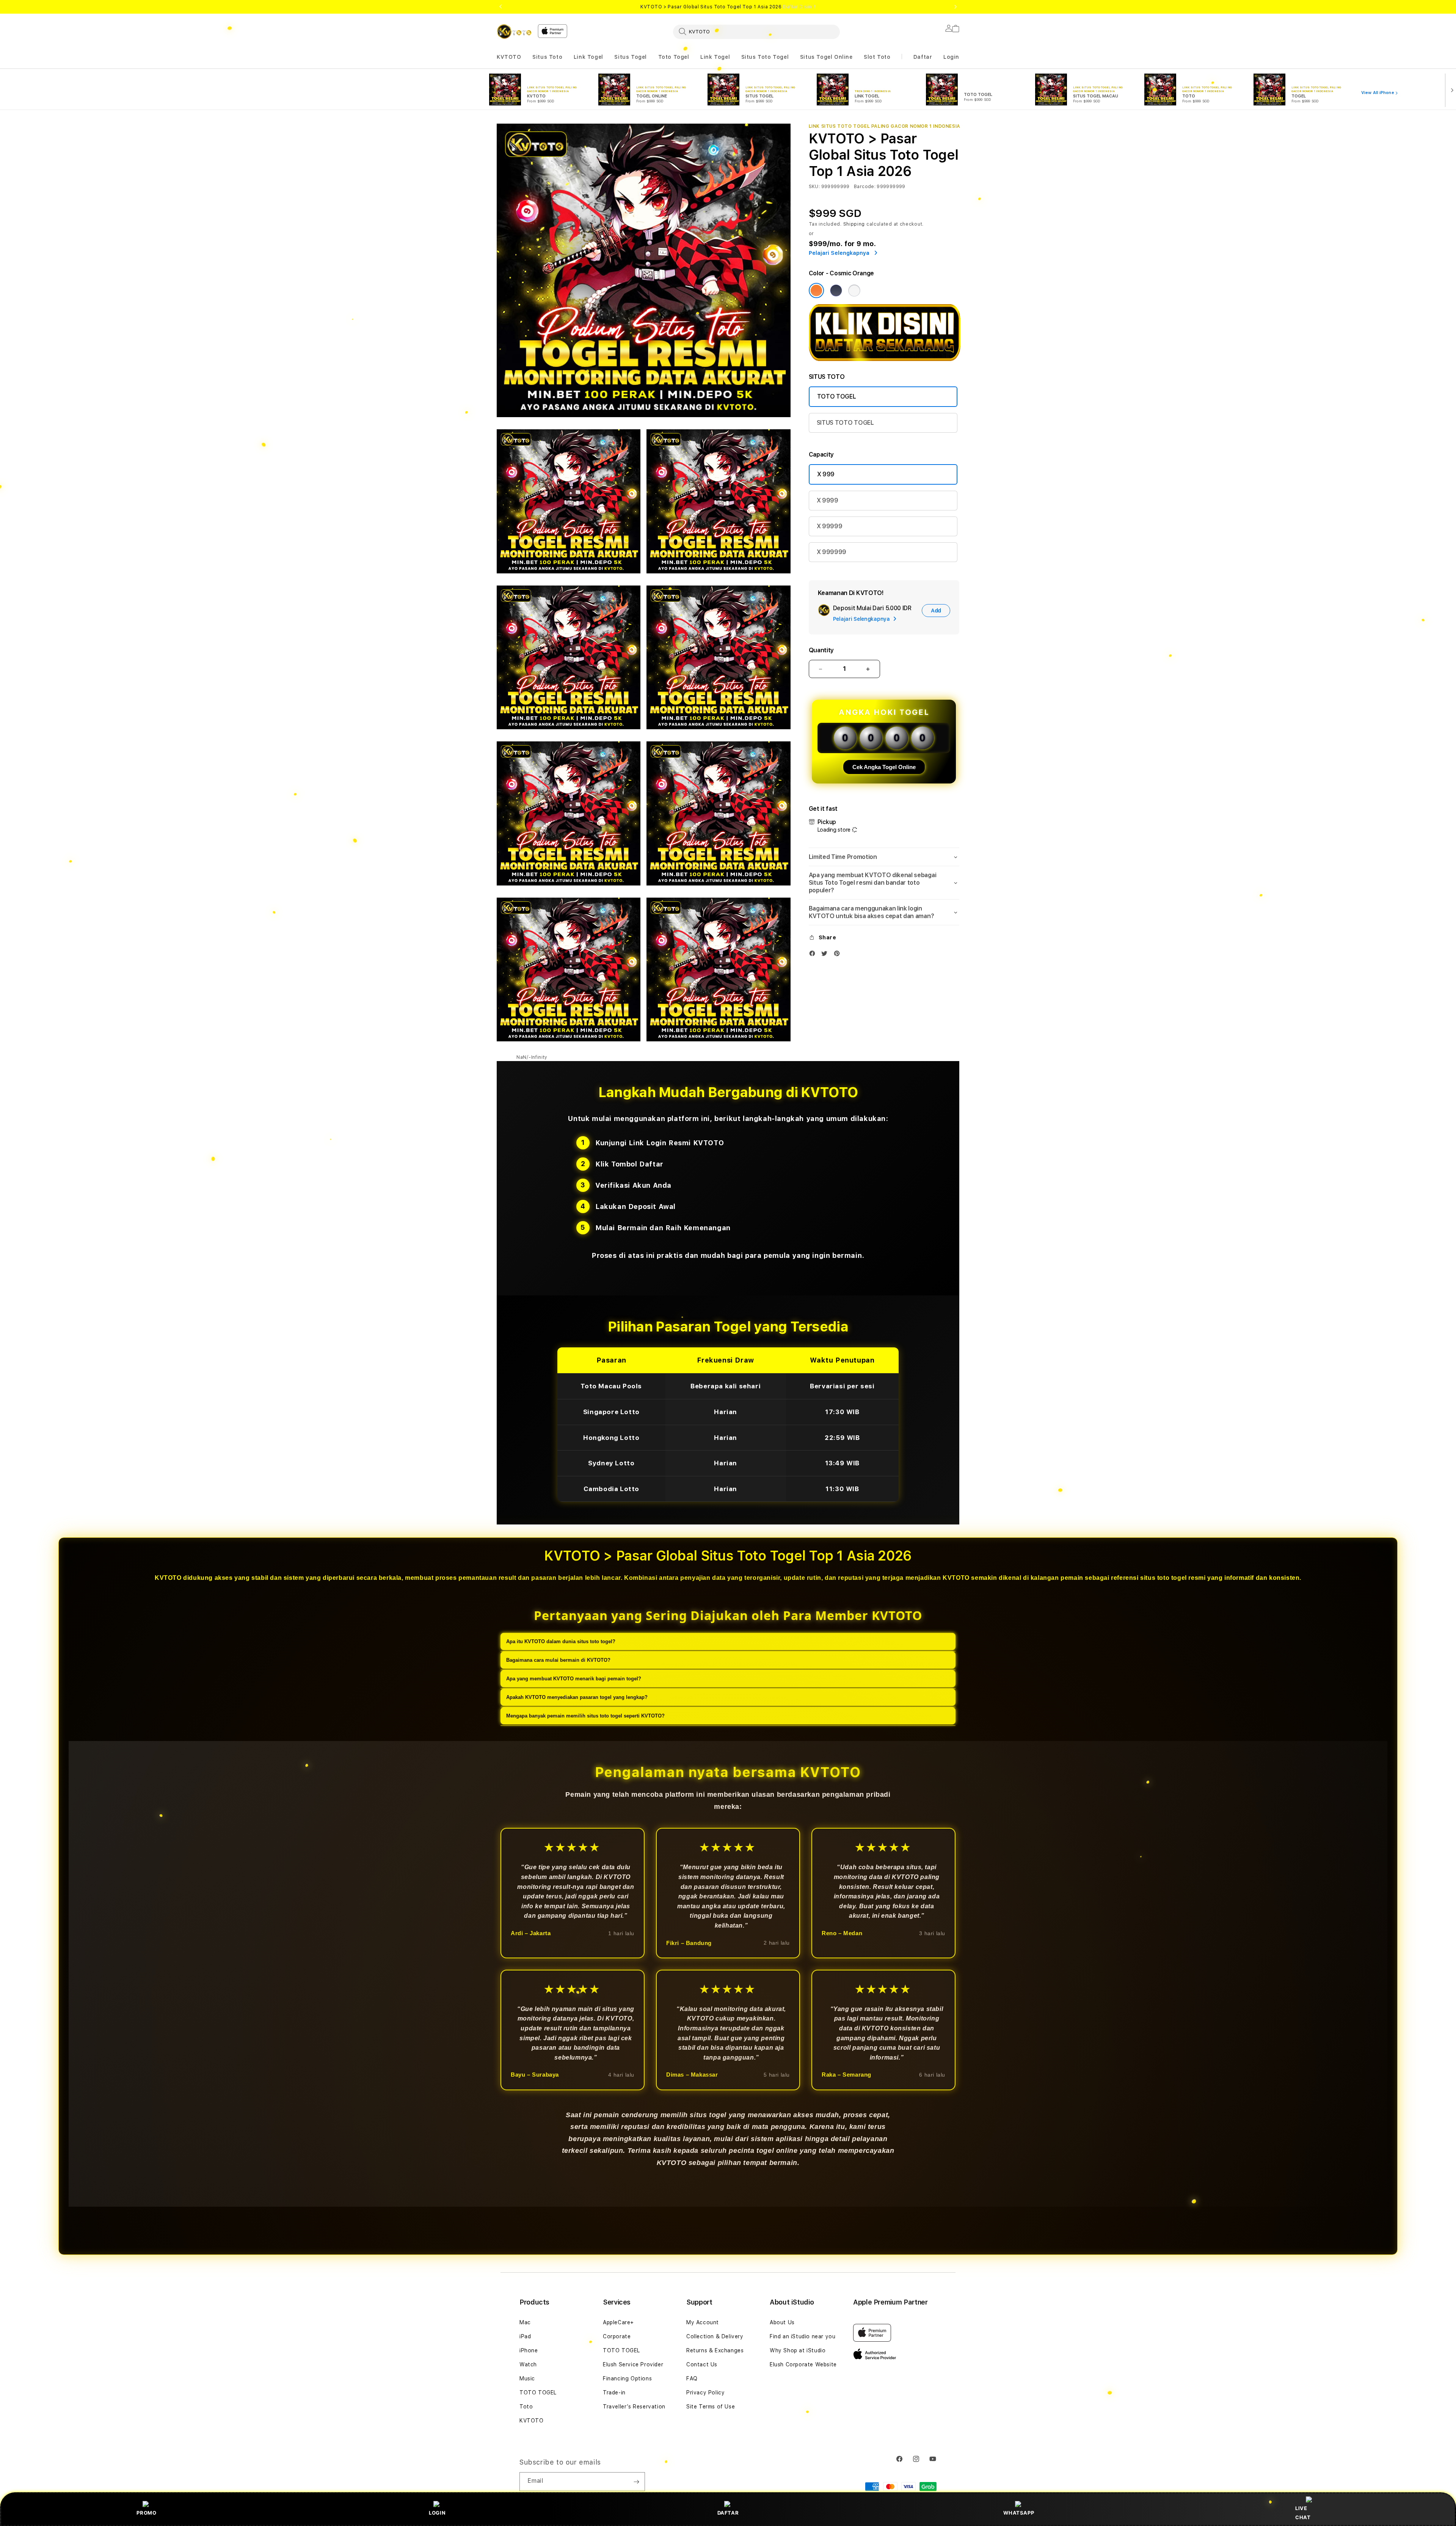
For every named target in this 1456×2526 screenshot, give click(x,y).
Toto (526, 2407)
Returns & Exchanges (715, 2350)
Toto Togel (674, 57)
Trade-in (614, 2393)
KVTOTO (509, 57)
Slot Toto (877, 57)
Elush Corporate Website (803, 2364)
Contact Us (702, 2364)
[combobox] (756, 31)
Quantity (821, 650)
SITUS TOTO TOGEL (845, 423)
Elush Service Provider (633, 2364)
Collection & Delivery (715, 2336)
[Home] (514, 31)
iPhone (529, 2350)
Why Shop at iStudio (798, 2350)
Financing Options (627, 2378)
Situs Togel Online (826, 57)
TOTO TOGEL (837, 396)
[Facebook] (814, 955)
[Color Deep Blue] (836, 290)
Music (527, 2378)
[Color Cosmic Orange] (816, 290)
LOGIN (437, 2513)
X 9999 (828, 500)
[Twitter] (826, 955)
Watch (528, 2364)
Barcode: (865, 187)
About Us (782, 2322)
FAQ (692, 2378)
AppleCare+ (618, 2322)
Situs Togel (631, 57)
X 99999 (830, 526)
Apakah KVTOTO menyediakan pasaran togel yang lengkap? (577, 1697)
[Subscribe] (636, 2482)
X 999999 (832, 552)
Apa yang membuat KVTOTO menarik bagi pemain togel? (574, 1679)
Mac (525, 2322)
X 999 (826, 474)
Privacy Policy (705, 2393)
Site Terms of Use (711, 2407)
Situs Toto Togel (765, 57)
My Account (703, 2322)
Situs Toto (547, 57)
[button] (509, 57)
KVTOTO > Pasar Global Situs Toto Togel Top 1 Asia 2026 (728, 7)
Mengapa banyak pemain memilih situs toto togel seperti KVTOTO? (585, 1716)
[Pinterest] (839, 955)
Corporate (617, 2336)
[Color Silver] (854, 290)
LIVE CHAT (1303, 2513)
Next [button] (955, 7)
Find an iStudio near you (803, 2336)
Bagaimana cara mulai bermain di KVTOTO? (558, 1660)
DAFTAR (728, 2513)
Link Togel (588, 57)
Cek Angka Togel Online (884, 767)
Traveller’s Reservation (634, 2407)
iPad (525, 2336)
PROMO (146, 2513)
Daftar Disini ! (799, 7)
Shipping (854, 224)
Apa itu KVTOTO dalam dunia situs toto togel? (561, 1641)
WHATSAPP (1019, 2513)
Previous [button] (500, 7)
